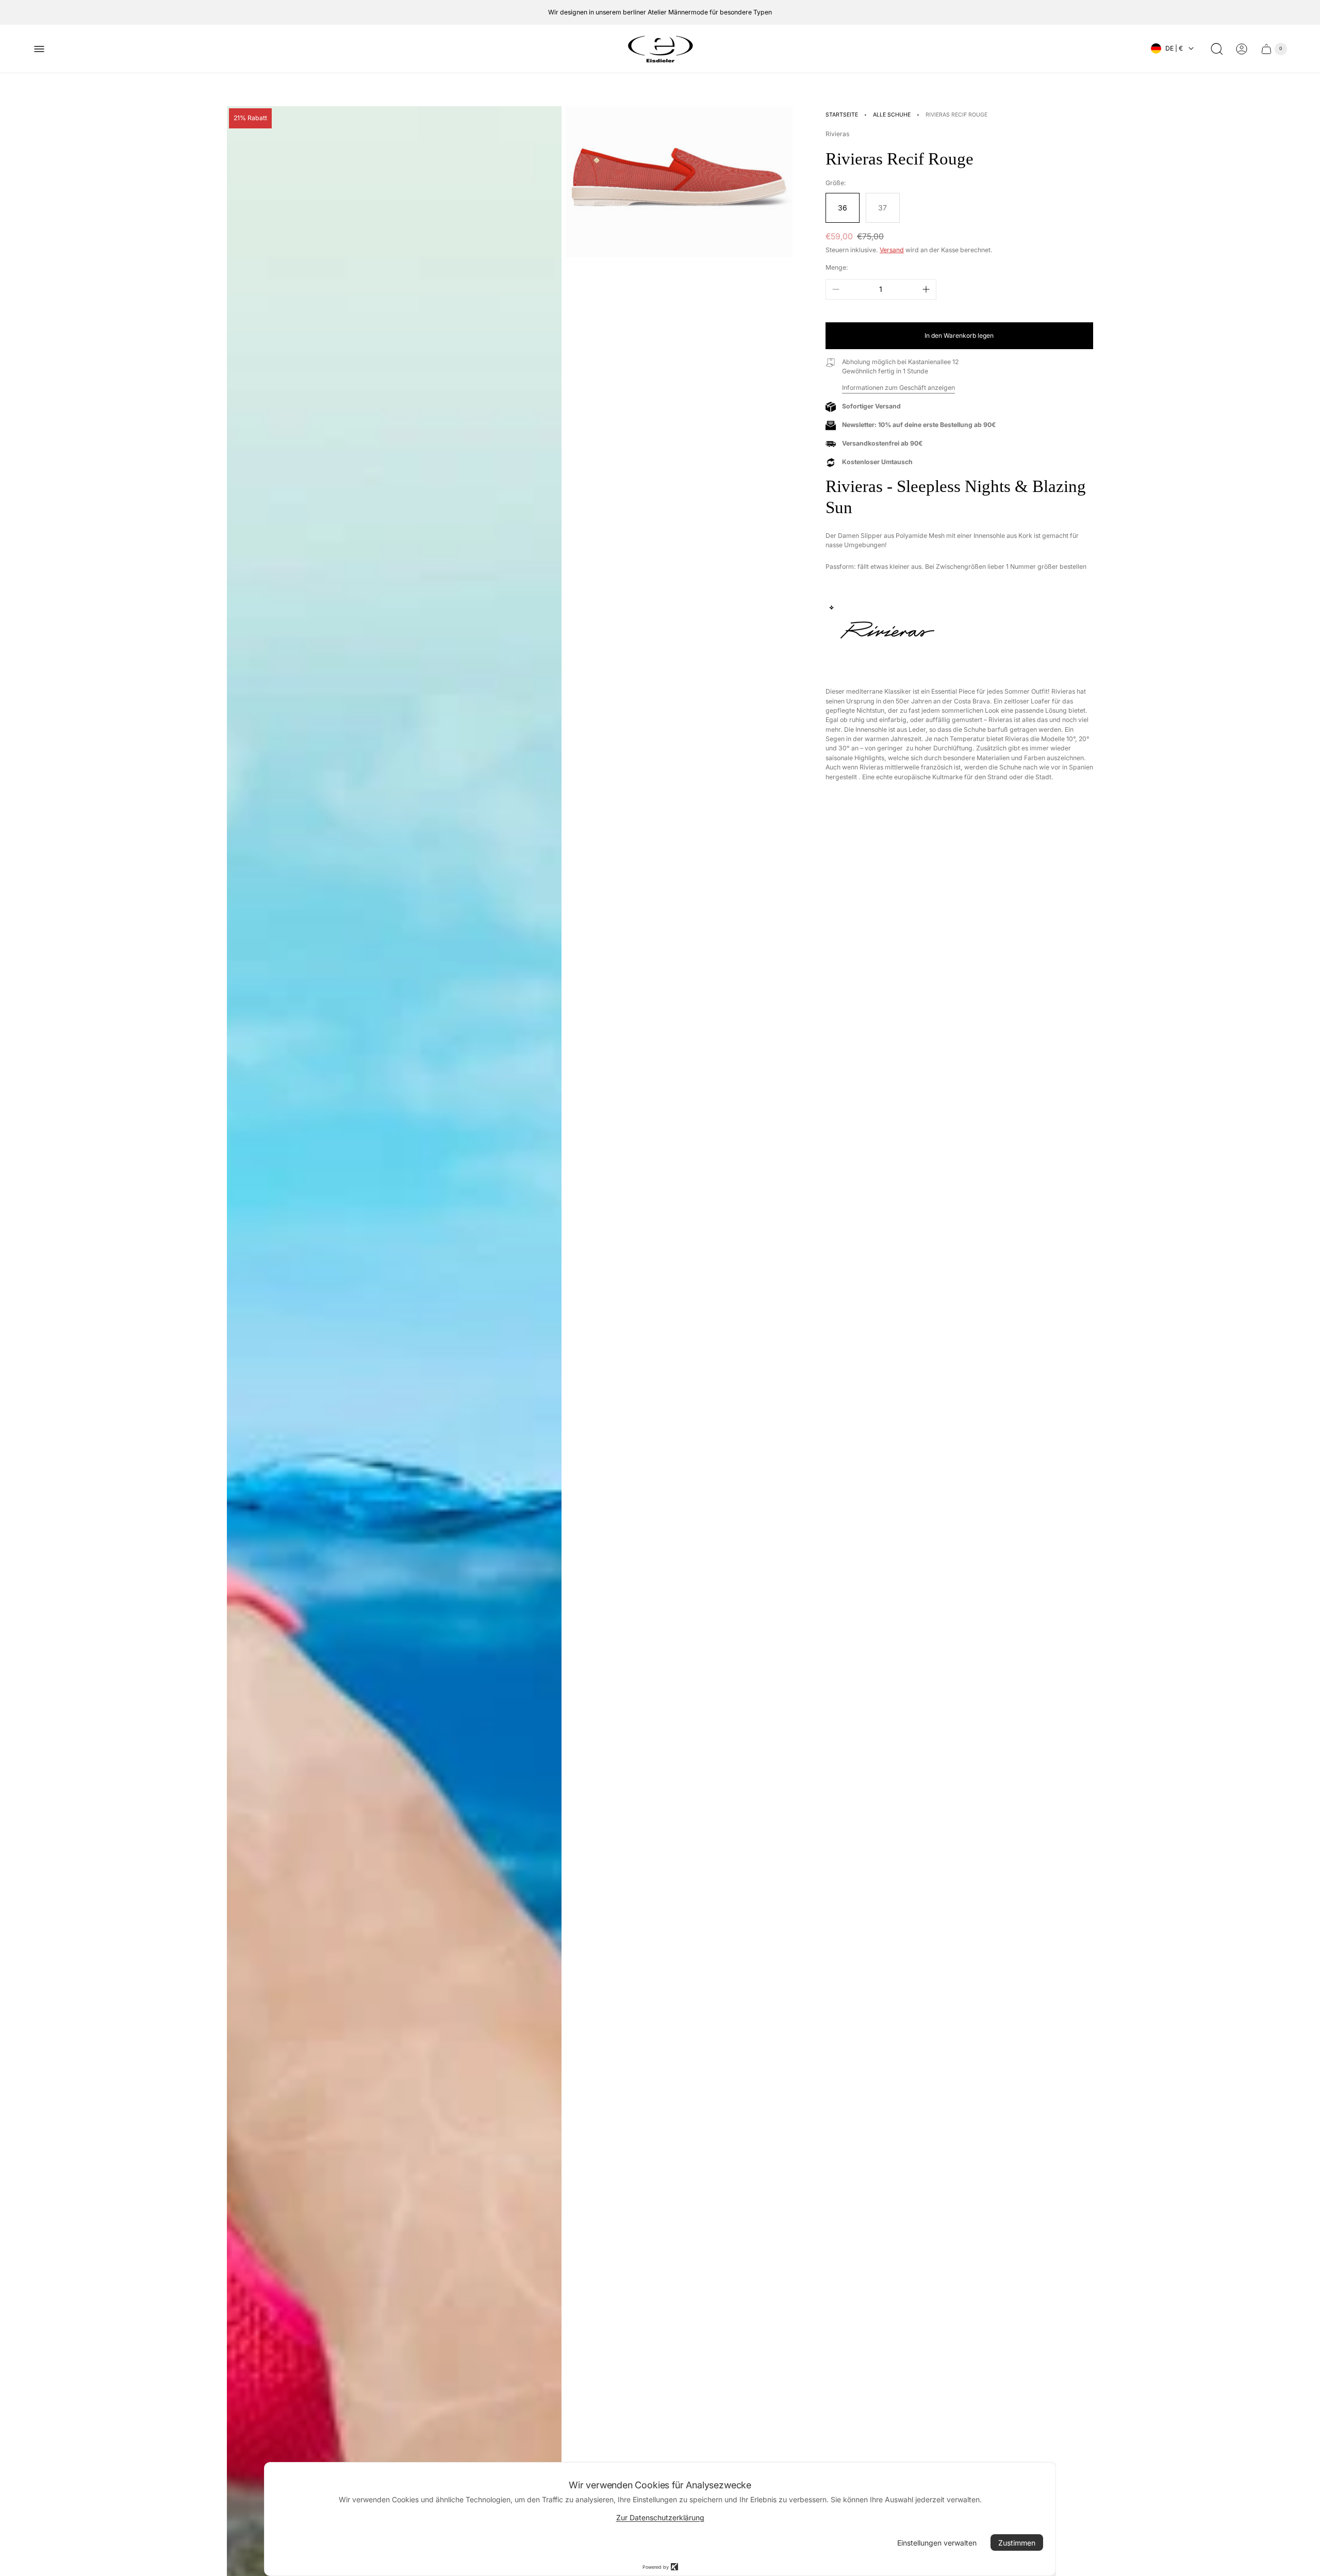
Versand (892, 250)
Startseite (842, 115)
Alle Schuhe (892, 115)
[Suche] (1217, 49)
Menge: (837, 267)
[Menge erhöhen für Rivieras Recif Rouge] (926, 289)
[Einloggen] (1242, 49)
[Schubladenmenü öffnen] (39, 49)
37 (882, 208)
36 (843, 208)
